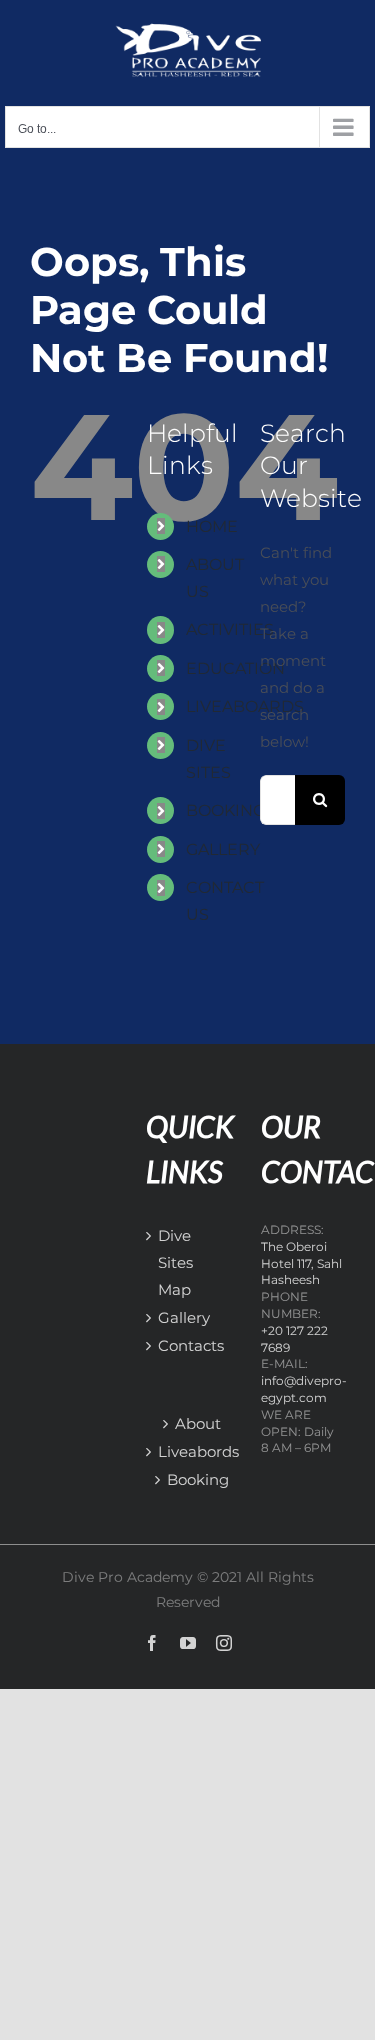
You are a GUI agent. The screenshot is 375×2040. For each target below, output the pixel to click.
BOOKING (225, 810)
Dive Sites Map (168, 1262)
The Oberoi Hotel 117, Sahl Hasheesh (301, 1263)
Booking (198, 1479)
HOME (212, 526)
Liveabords (198, 1451)
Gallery (168, 1317)
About (198, 1423)
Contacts (168, 1345)
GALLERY (223, 849)
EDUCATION (235, 668)
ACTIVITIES (230, 629)
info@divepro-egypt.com (304, 1389)
